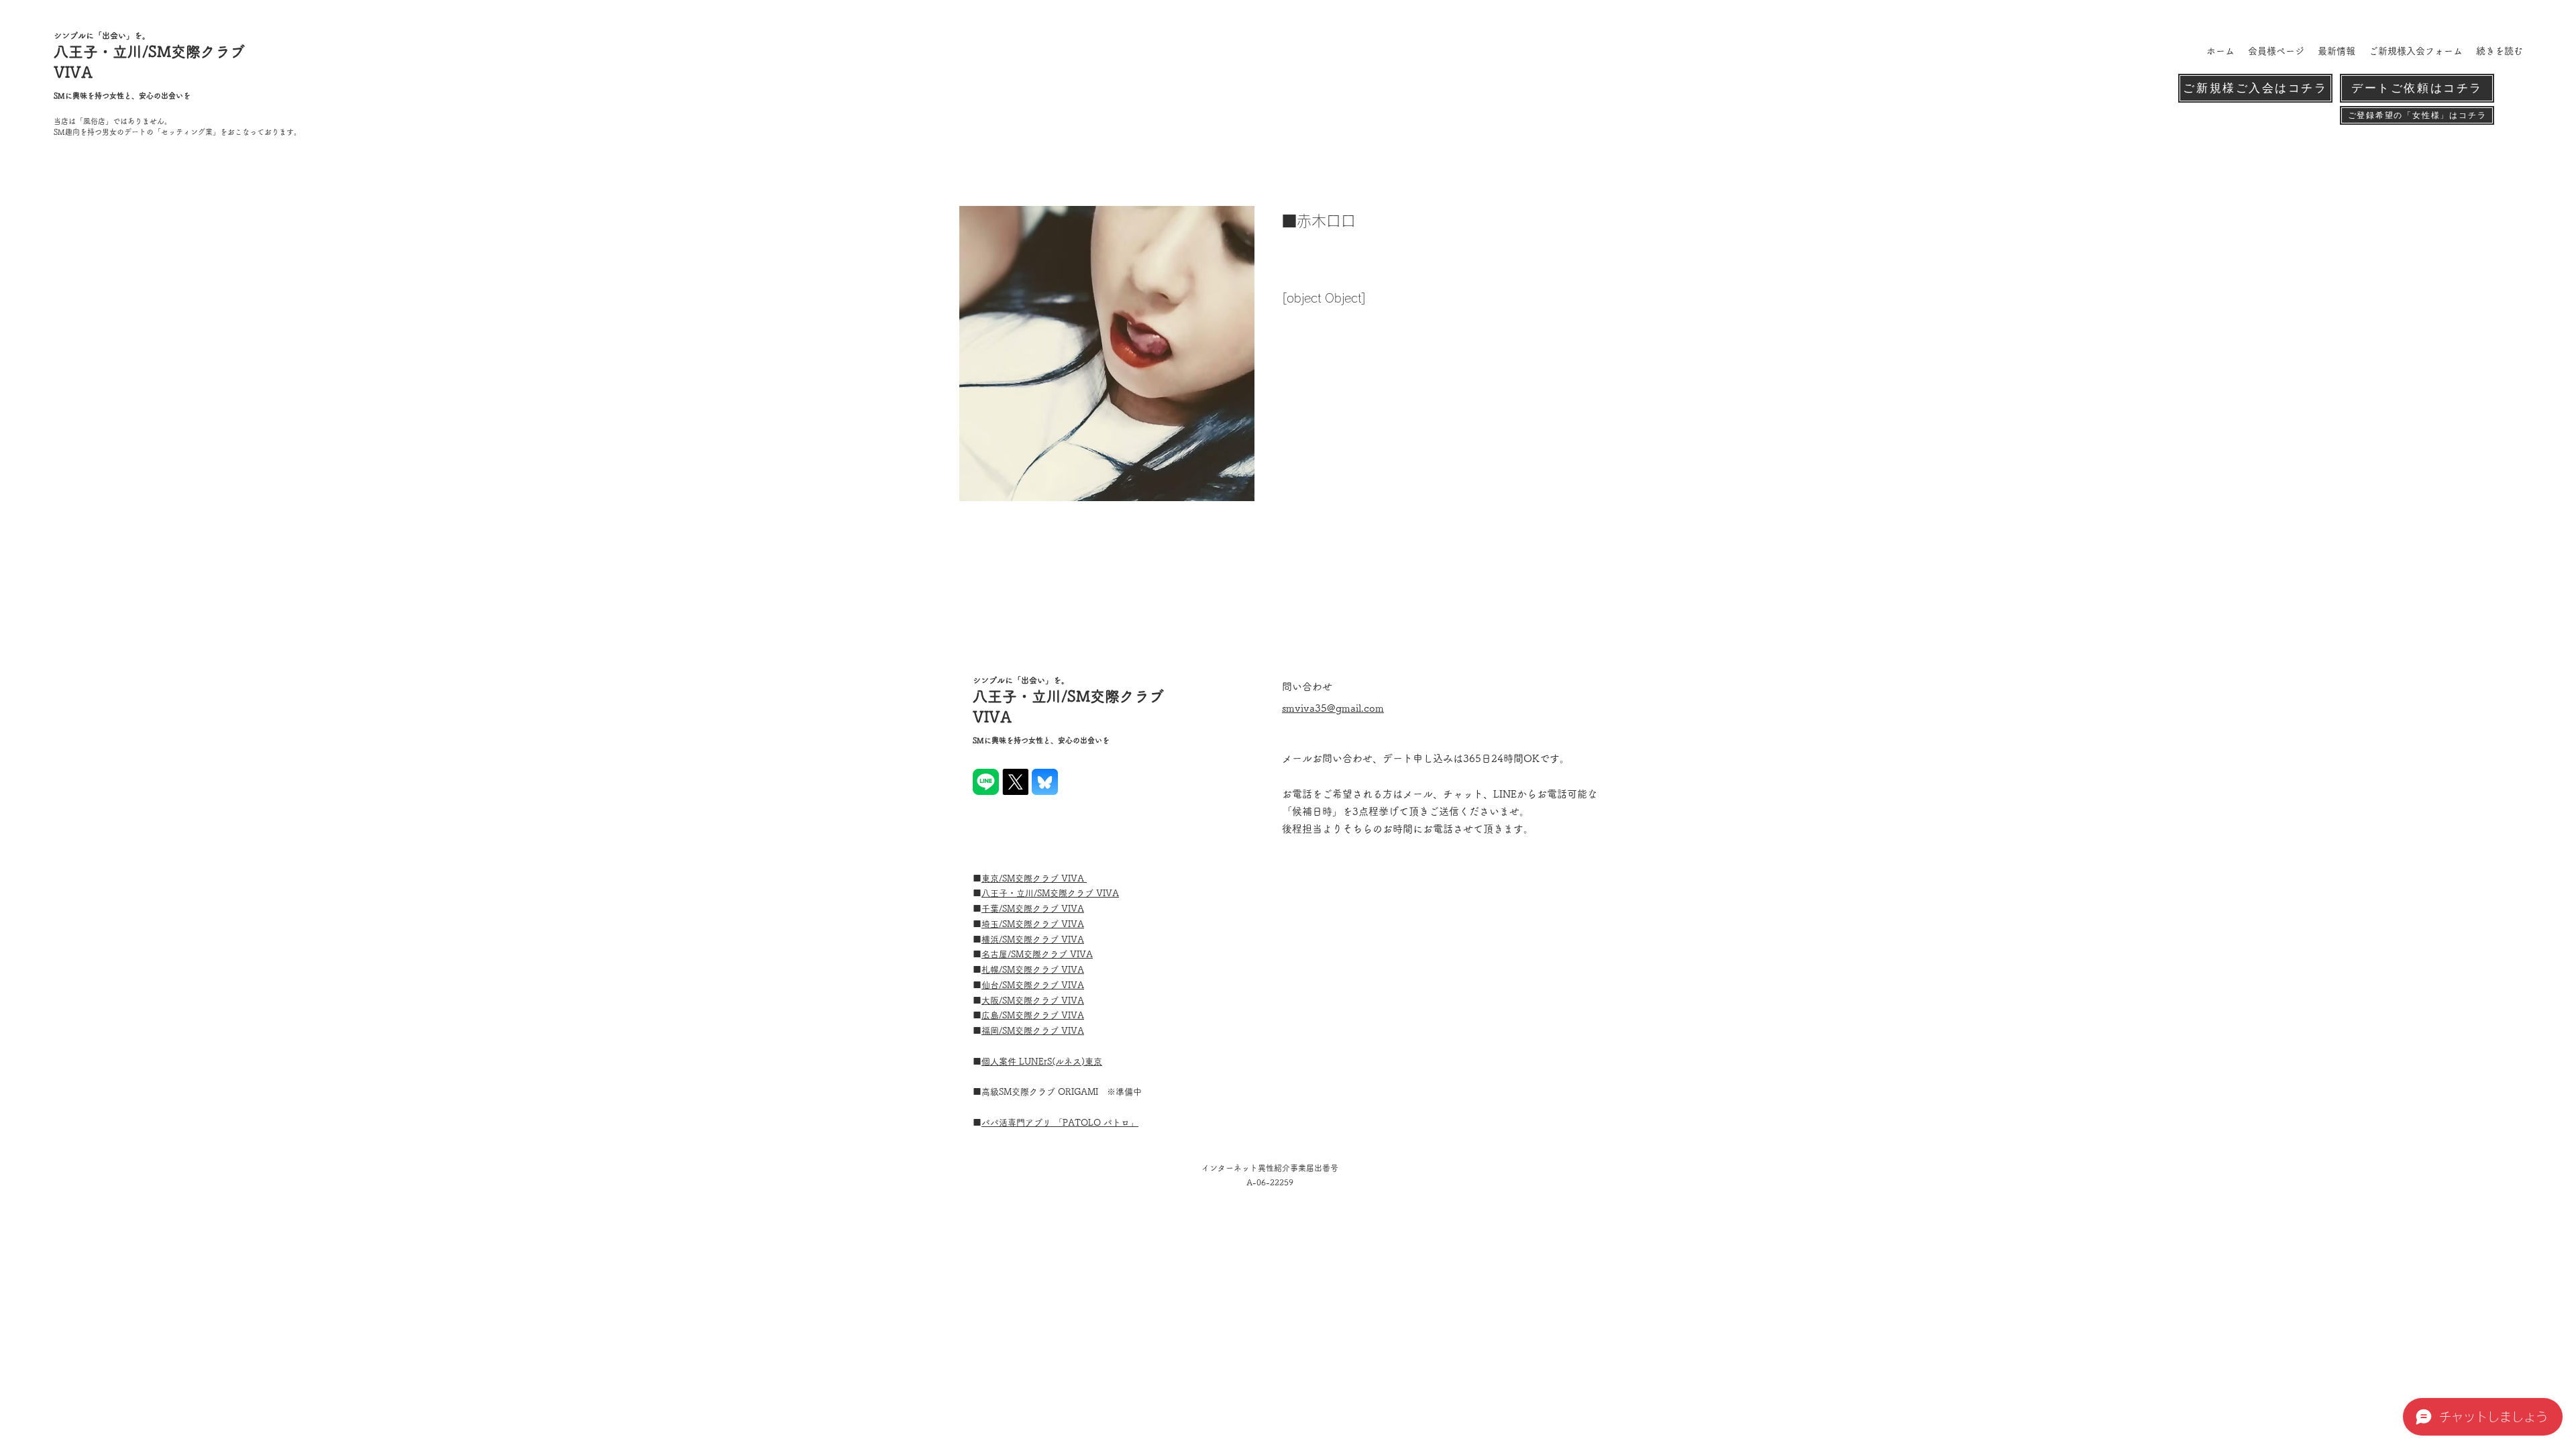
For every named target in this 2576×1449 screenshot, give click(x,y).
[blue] (1045, 782)
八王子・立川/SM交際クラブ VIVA (1050, 893)
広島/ (992, 1015)
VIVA (1073, 909)
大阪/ (992, 1001)
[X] (1015, 782)
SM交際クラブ (1032, 940)
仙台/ (992, 985)
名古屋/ (996, 954)
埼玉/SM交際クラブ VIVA (1033, 924)
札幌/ (992, 970)
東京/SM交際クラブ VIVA (1034, 878)
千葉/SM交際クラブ (1021, 909)
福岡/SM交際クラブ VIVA (1033, 1031)
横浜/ (992, 940)
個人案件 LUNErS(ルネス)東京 (1042, 1062)
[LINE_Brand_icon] (986, 782)
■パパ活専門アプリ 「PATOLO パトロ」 (1060, 1123)
